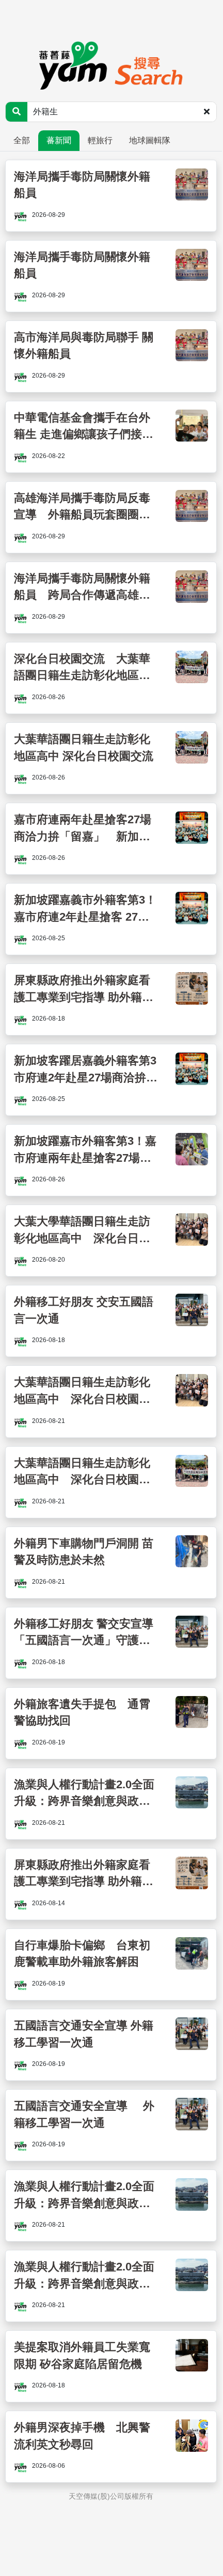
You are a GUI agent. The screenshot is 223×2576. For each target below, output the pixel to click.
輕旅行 (100, 140)
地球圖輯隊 (150, 140)
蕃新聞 (59, 140)
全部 (22, 140)
